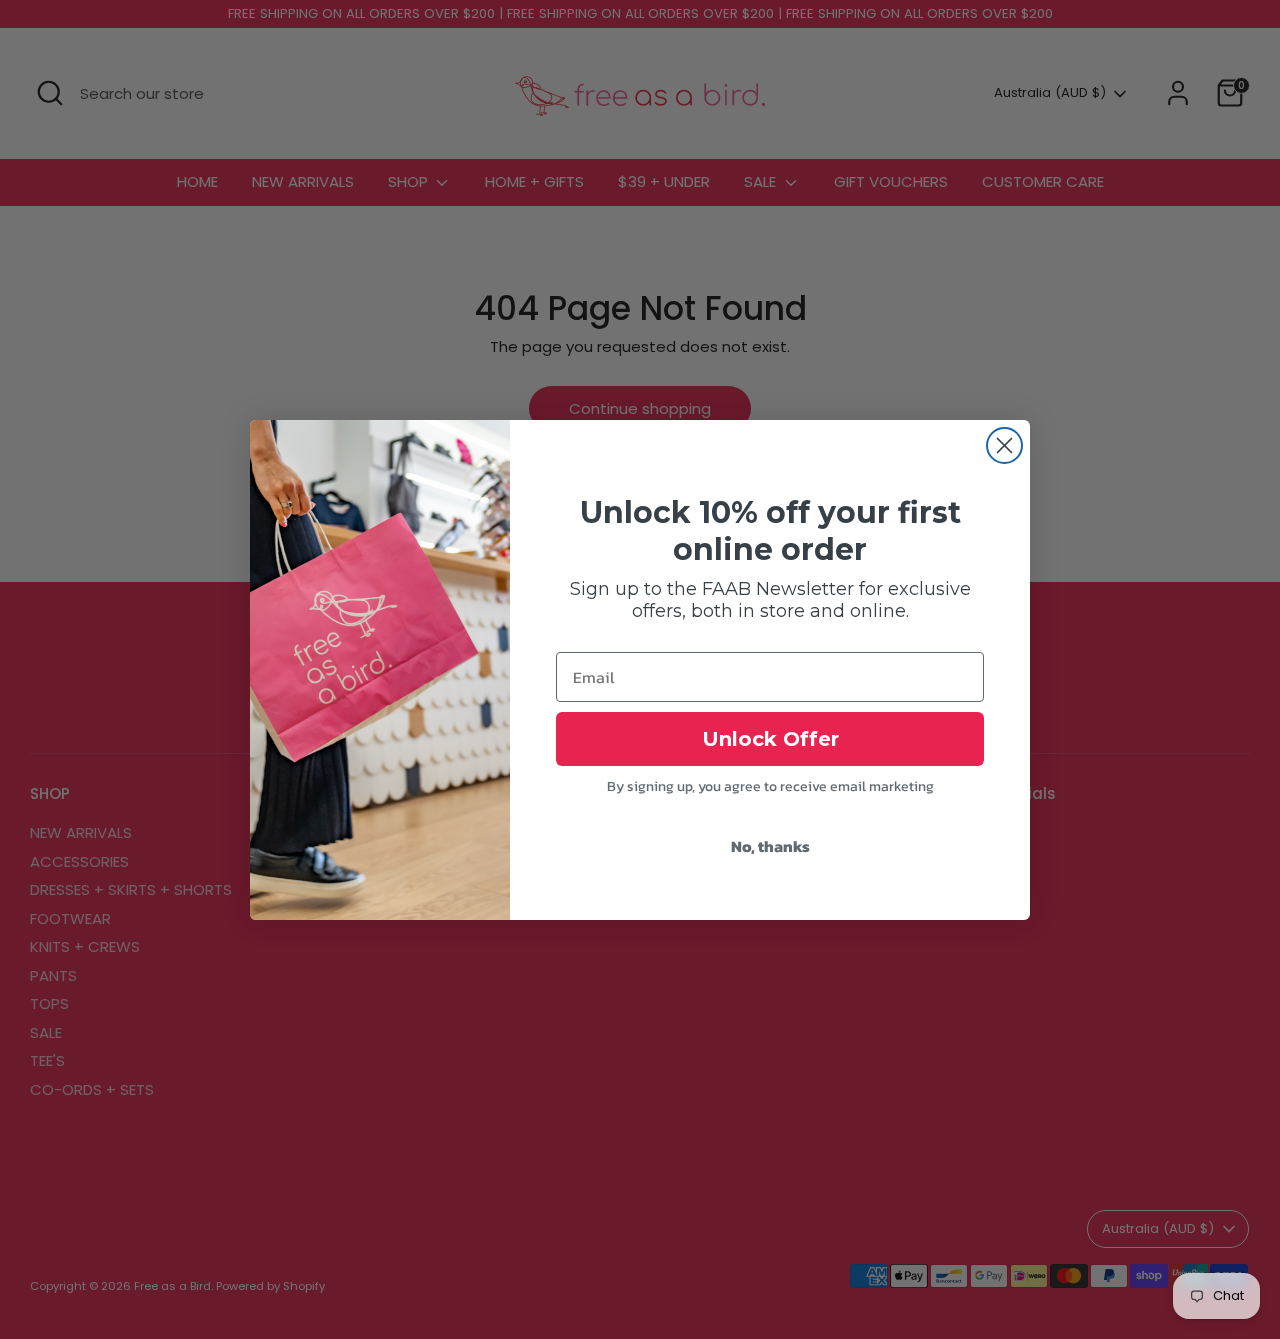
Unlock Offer (770, 739)
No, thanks (770, 846)
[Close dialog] (1004, 445)
